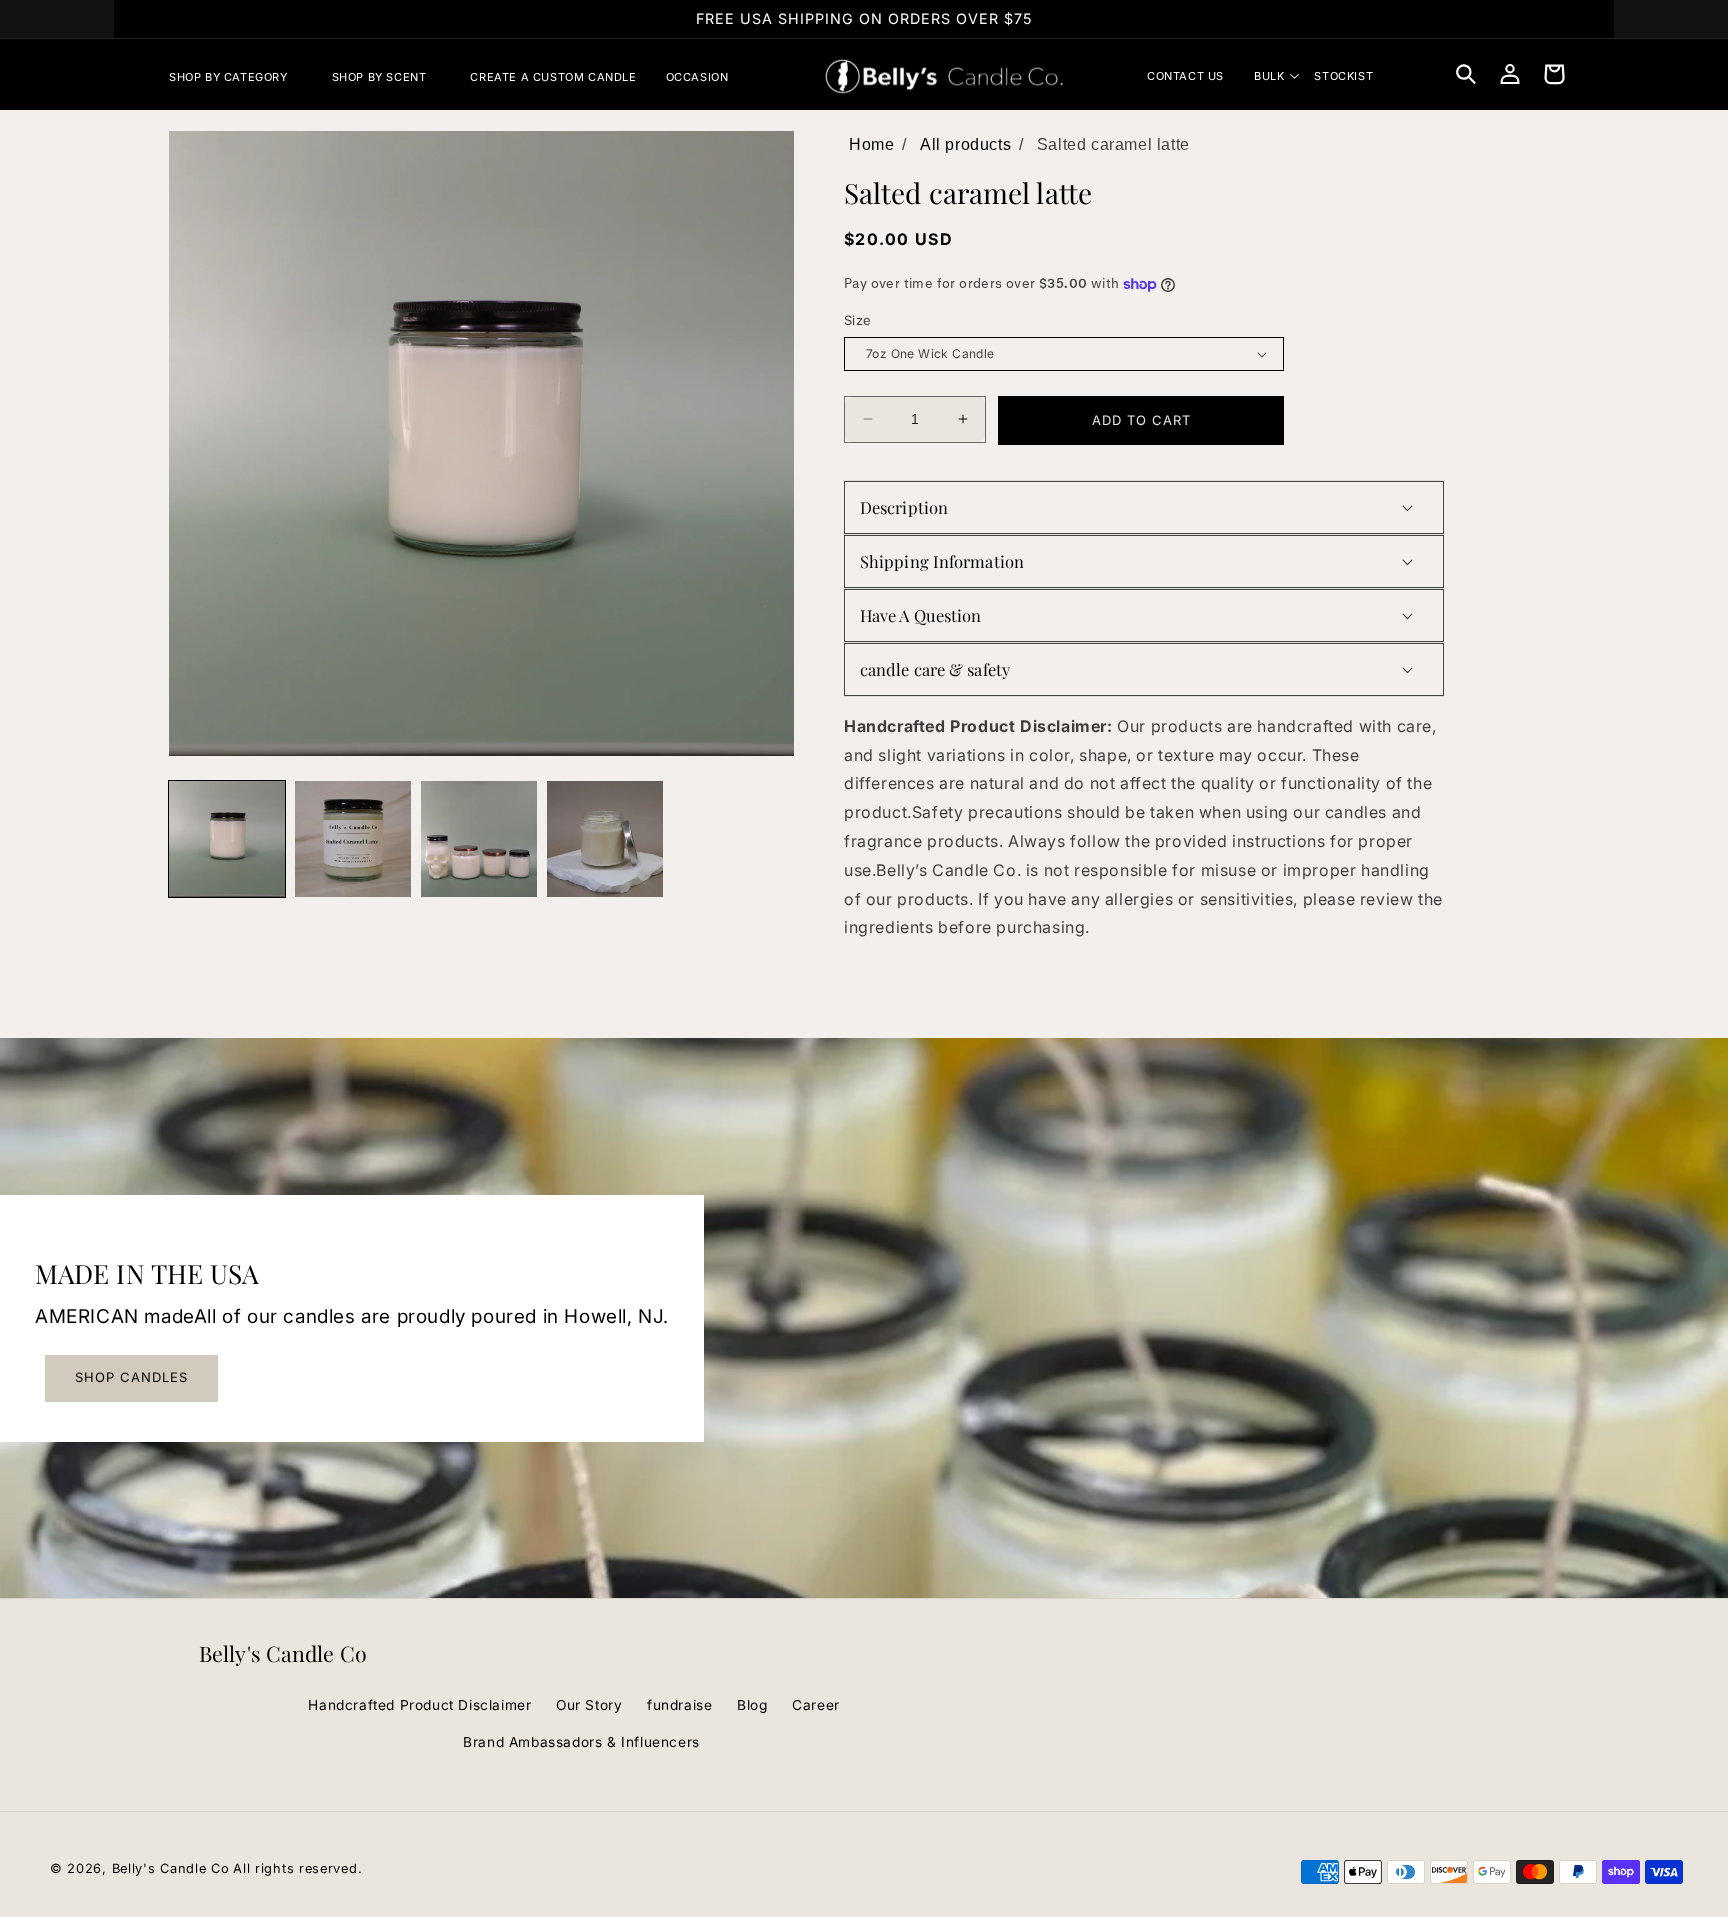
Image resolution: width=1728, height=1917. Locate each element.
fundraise (679, 1705)
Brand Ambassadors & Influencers (581, 1742)
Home (871, 144)
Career (816, 1705)
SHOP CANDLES (131, 1377)
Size (858, 320)
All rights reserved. (297, 1868)
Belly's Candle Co (171, 1868)
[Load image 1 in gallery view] (227, 839)
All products (965, 144)
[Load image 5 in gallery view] (605, 839)
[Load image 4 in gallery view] (479, 839)
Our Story (589, 1705)
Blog (752, 1705)
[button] (236, 77)
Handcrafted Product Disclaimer (419, 1705)
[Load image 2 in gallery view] (353, 839)
